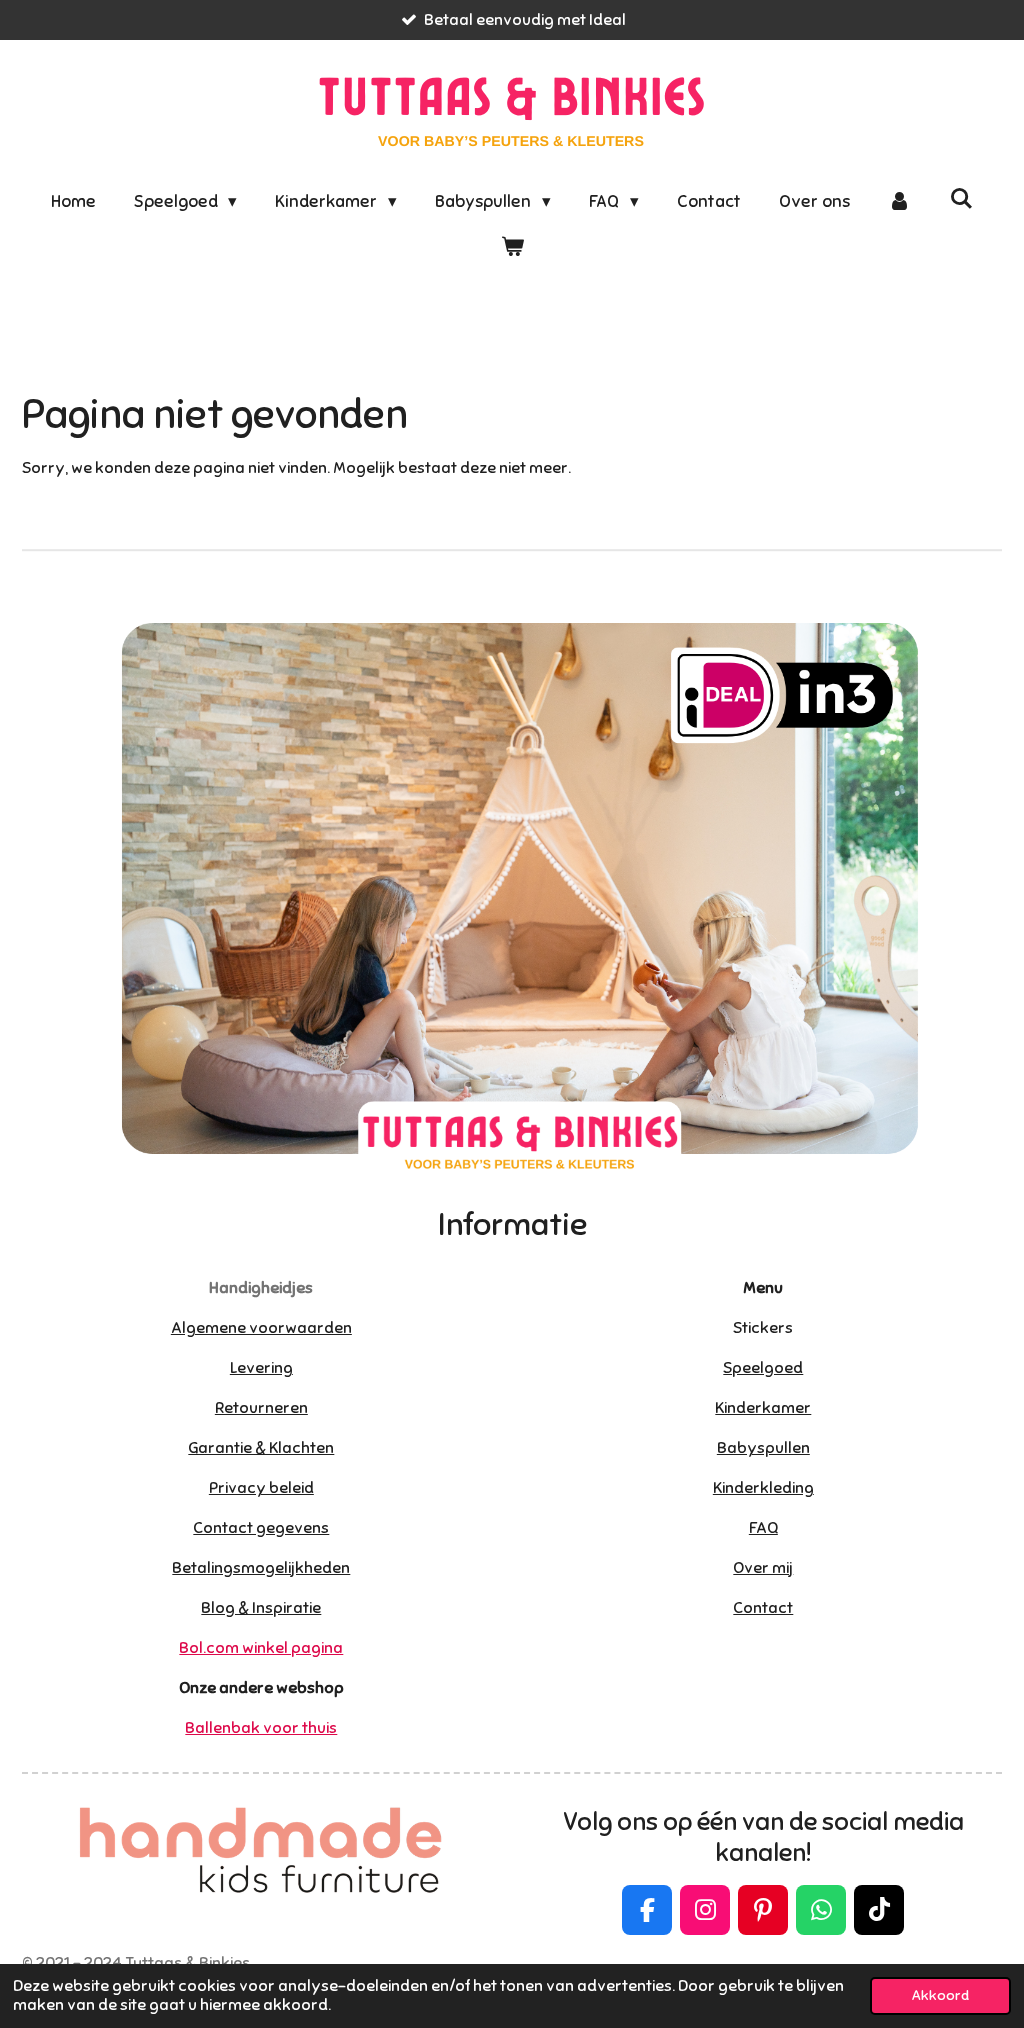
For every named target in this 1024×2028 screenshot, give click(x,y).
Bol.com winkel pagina (261, 1648)
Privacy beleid (261, 1488)
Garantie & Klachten (261, 1448)
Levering (261, 1368)
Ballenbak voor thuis (261, 1728)
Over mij (763, 1568)
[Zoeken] (962, 199)
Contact (763, 1608)
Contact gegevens (261, 1528)
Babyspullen (763, 1448)
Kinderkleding (763, 1488)
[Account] (900, 202)
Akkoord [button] (940, 1995)
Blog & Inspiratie (261, 1608)
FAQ (763, 1528)
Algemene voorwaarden (261, 1328)
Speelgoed (763, 1368)
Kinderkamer (763, 1408)
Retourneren (261, 1408)
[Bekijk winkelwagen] (512, 248)
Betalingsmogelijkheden (261, 1568)
